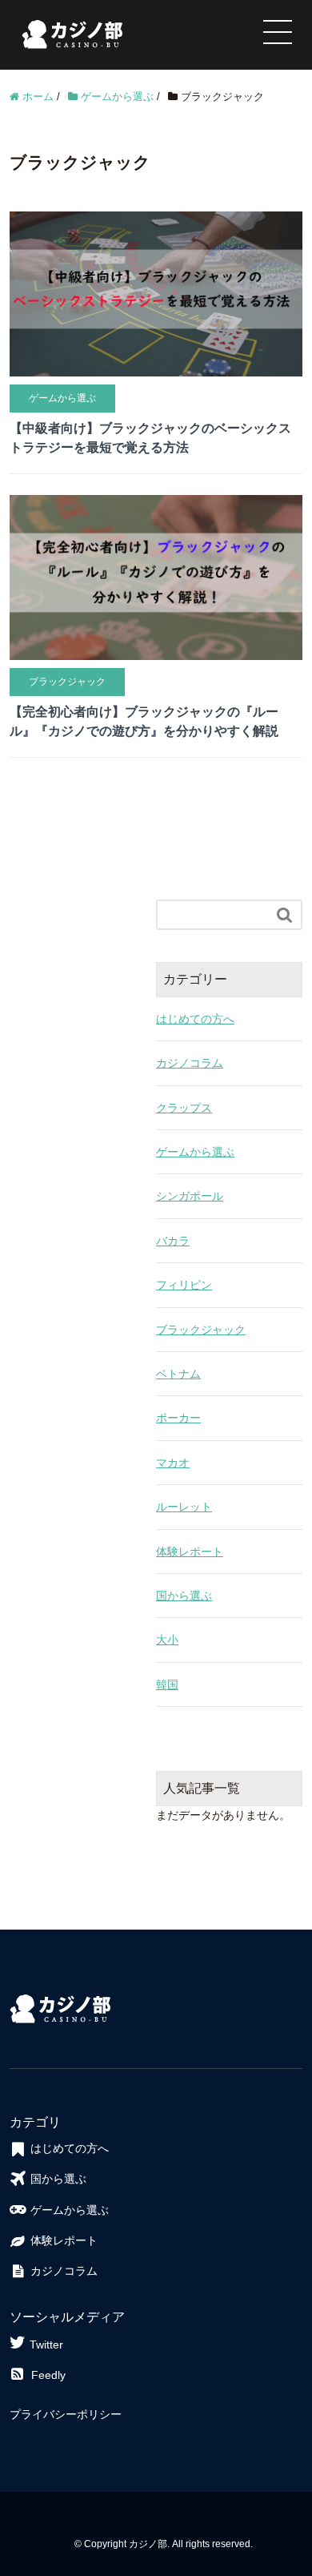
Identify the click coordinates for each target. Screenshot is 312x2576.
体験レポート (190, 1552)
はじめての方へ (195, 1019)
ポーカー (178, 1418)
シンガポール (190, 1196)
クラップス (184, 1108)
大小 (167, 1640)
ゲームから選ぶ (195, 1152)
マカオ (173, 1463)
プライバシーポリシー (66, 2414)
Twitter (46, 2345)
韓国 (167, 1684)
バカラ (173, 1241)
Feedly (48, 2375)
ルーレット (184, 1507)
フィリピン (184, 1285)
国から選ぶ (184, 1596)
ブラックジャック (201, 1330)
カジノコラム (190, 1063)
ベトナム (178, 1374)
